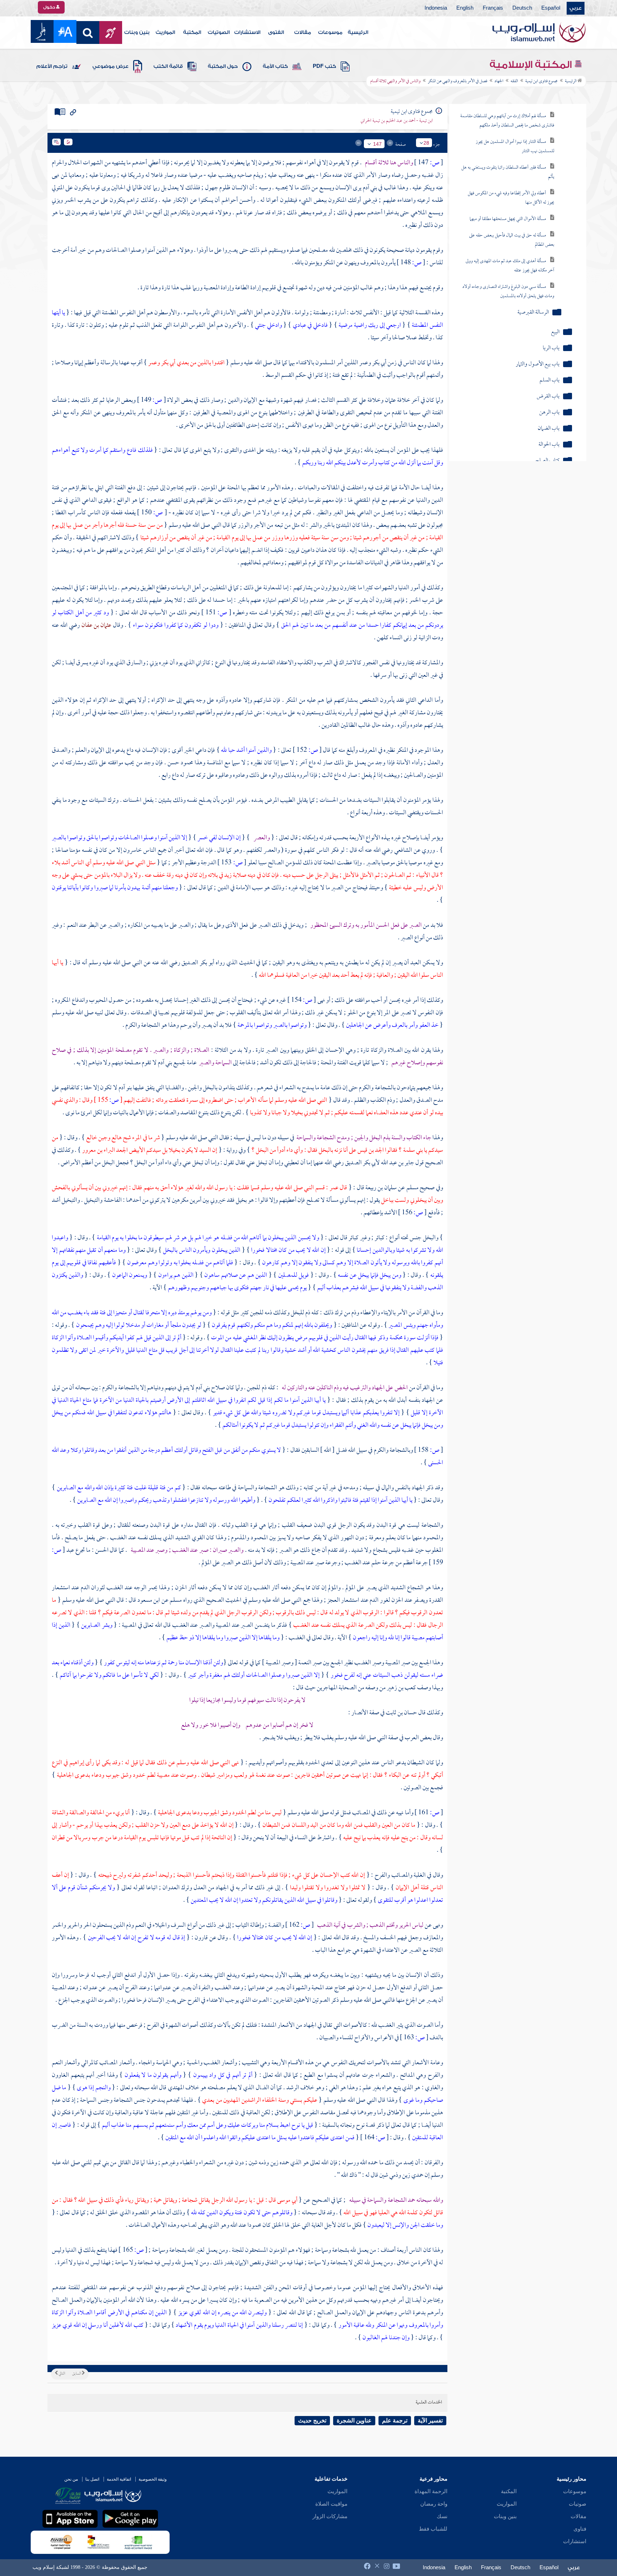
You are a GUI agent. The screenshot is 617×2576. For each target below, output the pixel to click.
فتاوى (580, 2529)
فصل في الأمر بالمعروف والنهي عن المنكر (458, 81)
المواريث (165, 32)
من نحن (71, 2479)
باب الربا (551, 348)
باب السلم (550, 381)
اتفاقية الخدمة (119, 2479)
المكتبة (192, 32)
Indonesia (436, 8)
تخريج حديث (312, 2420)
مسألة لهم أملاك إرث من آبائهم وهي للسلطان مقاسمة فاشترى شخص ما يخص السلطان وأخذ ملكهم (507, 121)
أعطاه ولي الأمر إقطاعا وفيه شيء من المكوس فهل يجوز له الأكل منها (511, 198)
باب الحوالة (549, 445)
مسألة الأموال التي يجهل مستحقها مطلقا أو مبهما (508, 219)
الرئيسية (358, 32)
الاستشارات (247, 32)
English (465, 8)
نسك (442, 2516)
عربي (576, 8)
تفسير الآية (430, 2420)
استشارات (575, 2541)
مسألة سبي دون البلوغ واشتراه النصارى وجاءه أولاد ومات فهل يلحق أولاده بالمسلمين (508, 292)
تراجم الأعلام (52, 66)
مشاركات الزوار (330, 2516)
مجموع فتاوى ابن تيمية (541, 81)
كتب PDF (324, 66)
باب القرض (548, 397)
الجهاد (499, 81)
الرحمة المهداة (431, 2491)
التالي (61, 2374)
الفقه (514, 81)
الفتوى (276, 32)
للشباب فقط (433, 2529)
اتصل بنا (92, 2479)
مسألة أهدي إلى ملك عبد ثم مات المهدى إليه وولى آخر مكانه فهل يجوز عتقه (510, 266)
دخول (50, 7)
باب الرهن (549, 413)
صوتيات (578, 2504)
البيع (555, 332)
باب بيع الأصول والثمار (538, 364)
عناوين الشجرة (354, 2420)
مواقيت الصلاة (331, 2504)
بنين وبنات (137, 32)
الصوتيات (219, 32)
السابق (77, 2374)
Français (493, 8)
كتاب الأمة (275, 66)
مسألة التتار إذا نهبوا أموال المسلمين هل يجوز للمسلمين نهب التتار (515, 147)
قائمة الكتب (168, 66)
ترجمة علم (395, 2420)
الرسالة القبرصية (533, 313)
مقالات (303, 32)
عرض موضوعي (111, 66)
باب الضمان (549, 429)
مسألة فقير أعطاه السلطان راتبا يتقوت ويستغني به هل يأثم (508, 172)
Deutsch (522, 8)
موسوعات (330, 32)
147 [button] (377, 144)
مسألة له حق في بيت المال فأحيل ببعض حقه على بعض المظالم (512, 240)
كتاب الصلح (547, 461)
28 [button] (426, 143)
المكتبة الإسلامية (532, 65)
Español (551, 8)
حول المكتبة (223, 66)
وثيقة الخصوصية (153, 2479)
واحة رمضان (434, 2504)
